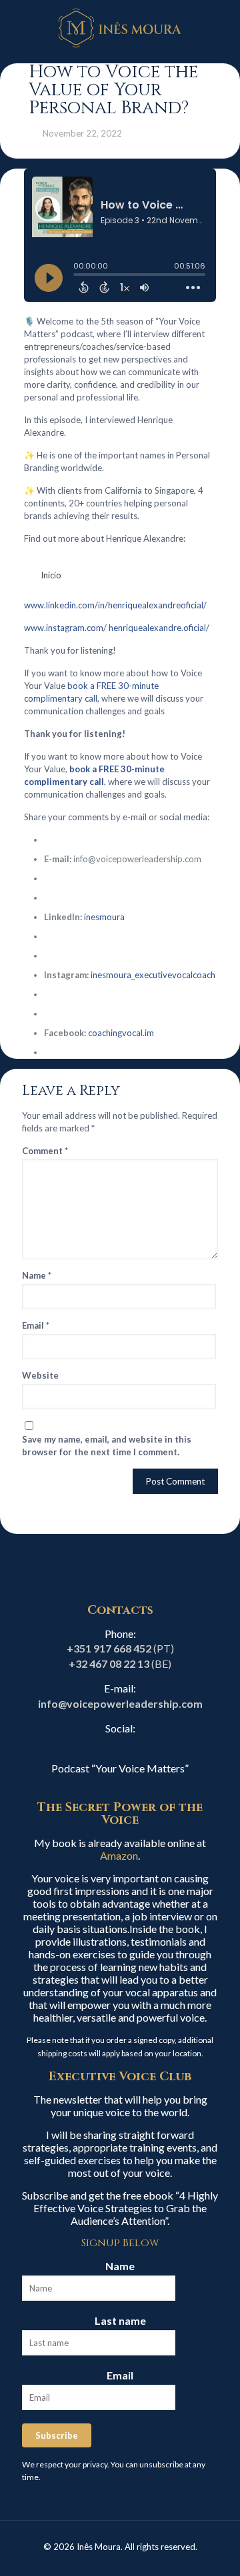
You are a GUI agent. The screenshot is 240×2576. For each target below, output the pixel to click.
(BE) (120, 1663)
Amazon (119, 1855)
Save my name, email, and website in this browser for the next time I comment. (107, 1446)
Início (51, 575)
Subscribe (57, 2435)
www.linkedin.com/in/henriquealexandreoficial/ (115, 605)
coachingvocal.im (121, 1033)
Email (36, 1325)
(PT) (120, 1648)
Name (37, 1275)
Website (40, 1375)
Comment (45, 1151)
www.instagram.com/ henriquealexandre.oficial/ (117, 628)
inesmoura (104, 917)
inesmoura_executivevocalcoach (153, 975)
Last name (120, 2320)
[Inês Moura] (120, 27)
